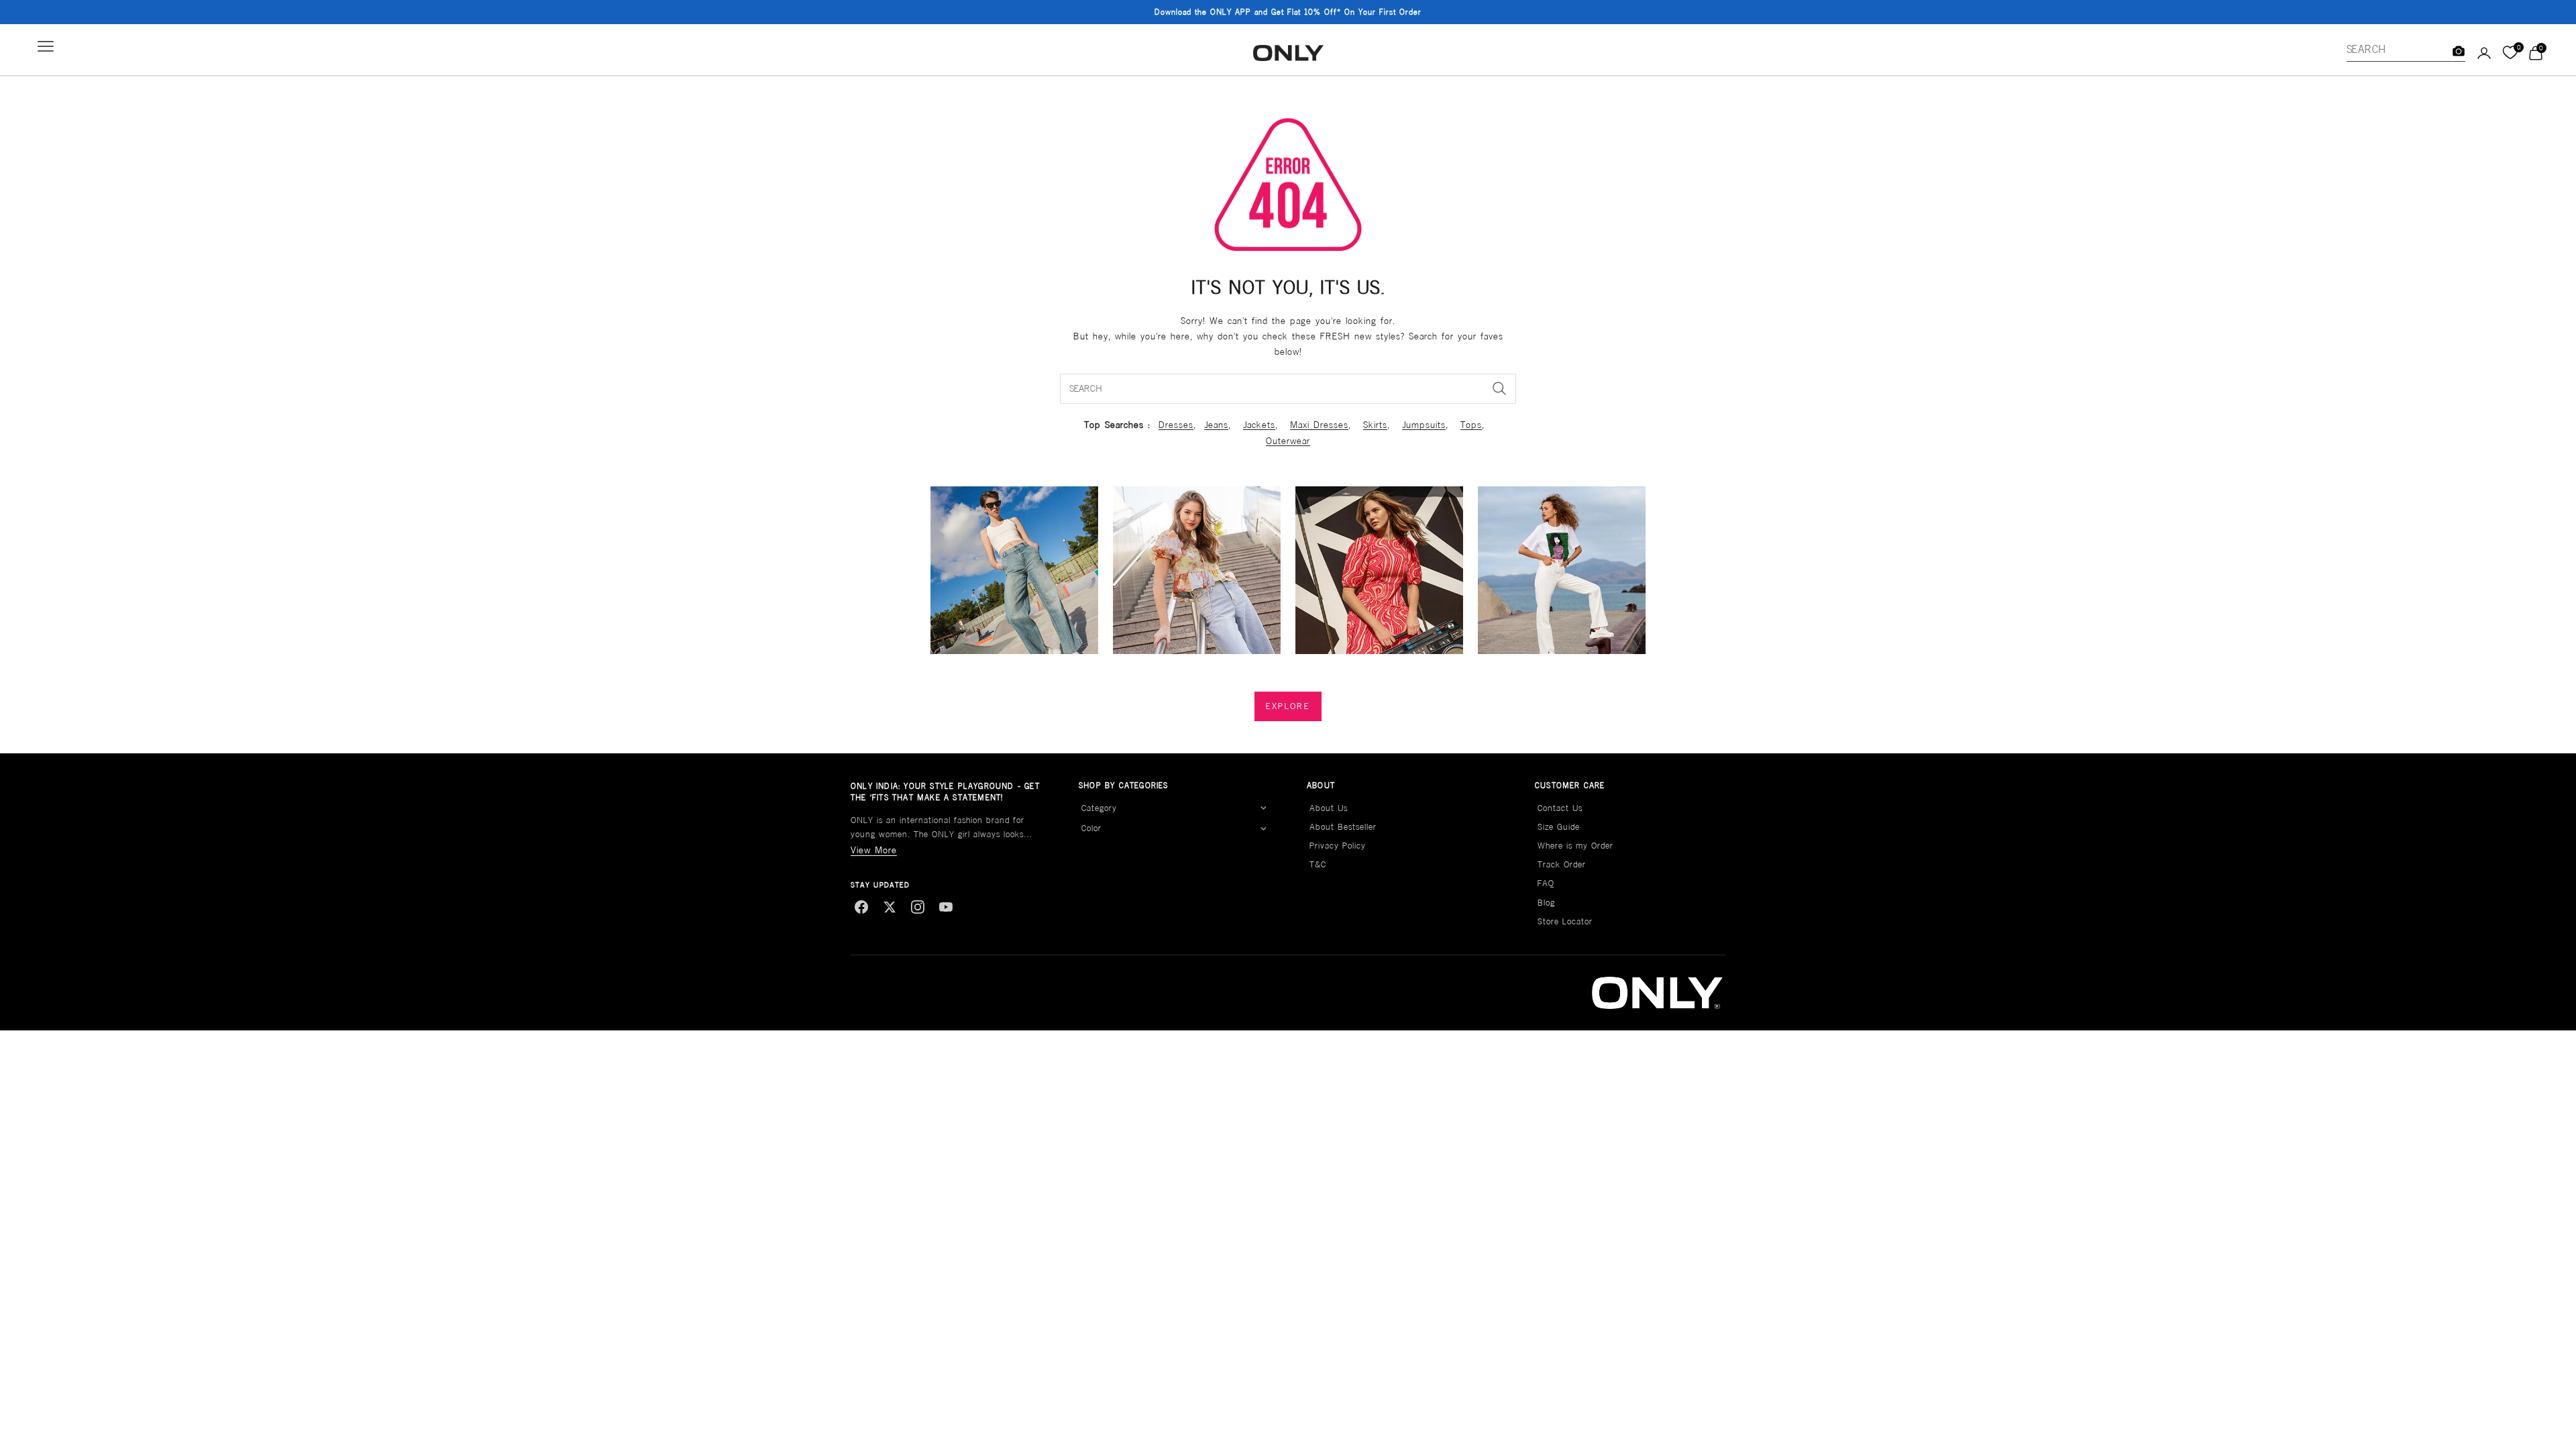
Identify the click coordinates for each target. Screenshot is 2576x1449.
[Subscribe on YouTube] (946, 907)
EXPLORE (1288, 706)
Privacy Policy (1338, 846)
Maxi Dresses (1319, 425)
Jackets (1259, 425)
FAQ (1546, 883)
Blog (1546, 903)
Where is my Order (1575, 846)
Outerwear (1288, 441)
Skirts (1375, 425)
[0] (2510, 53)
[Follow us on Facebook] (861, 907)
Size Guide (1559, 827)
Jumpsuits (1424, 425)
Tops (1471, 425)
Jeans (1216, 425)
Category (1099, 808)
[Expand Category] (1263, 808)
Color (1091, 828)
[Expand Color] (1263, 828)
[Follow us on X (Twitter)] (890, 907)
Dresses (1176, 425)
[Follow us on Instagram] (918, 907)
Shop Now (1372, 13)
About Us (1329, 808)
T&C (1318, 864)
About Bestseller (1343, 827)
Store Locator (1565, 921)
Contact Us (1560, 808)
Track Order (1562, 864)
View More (874, 850)
